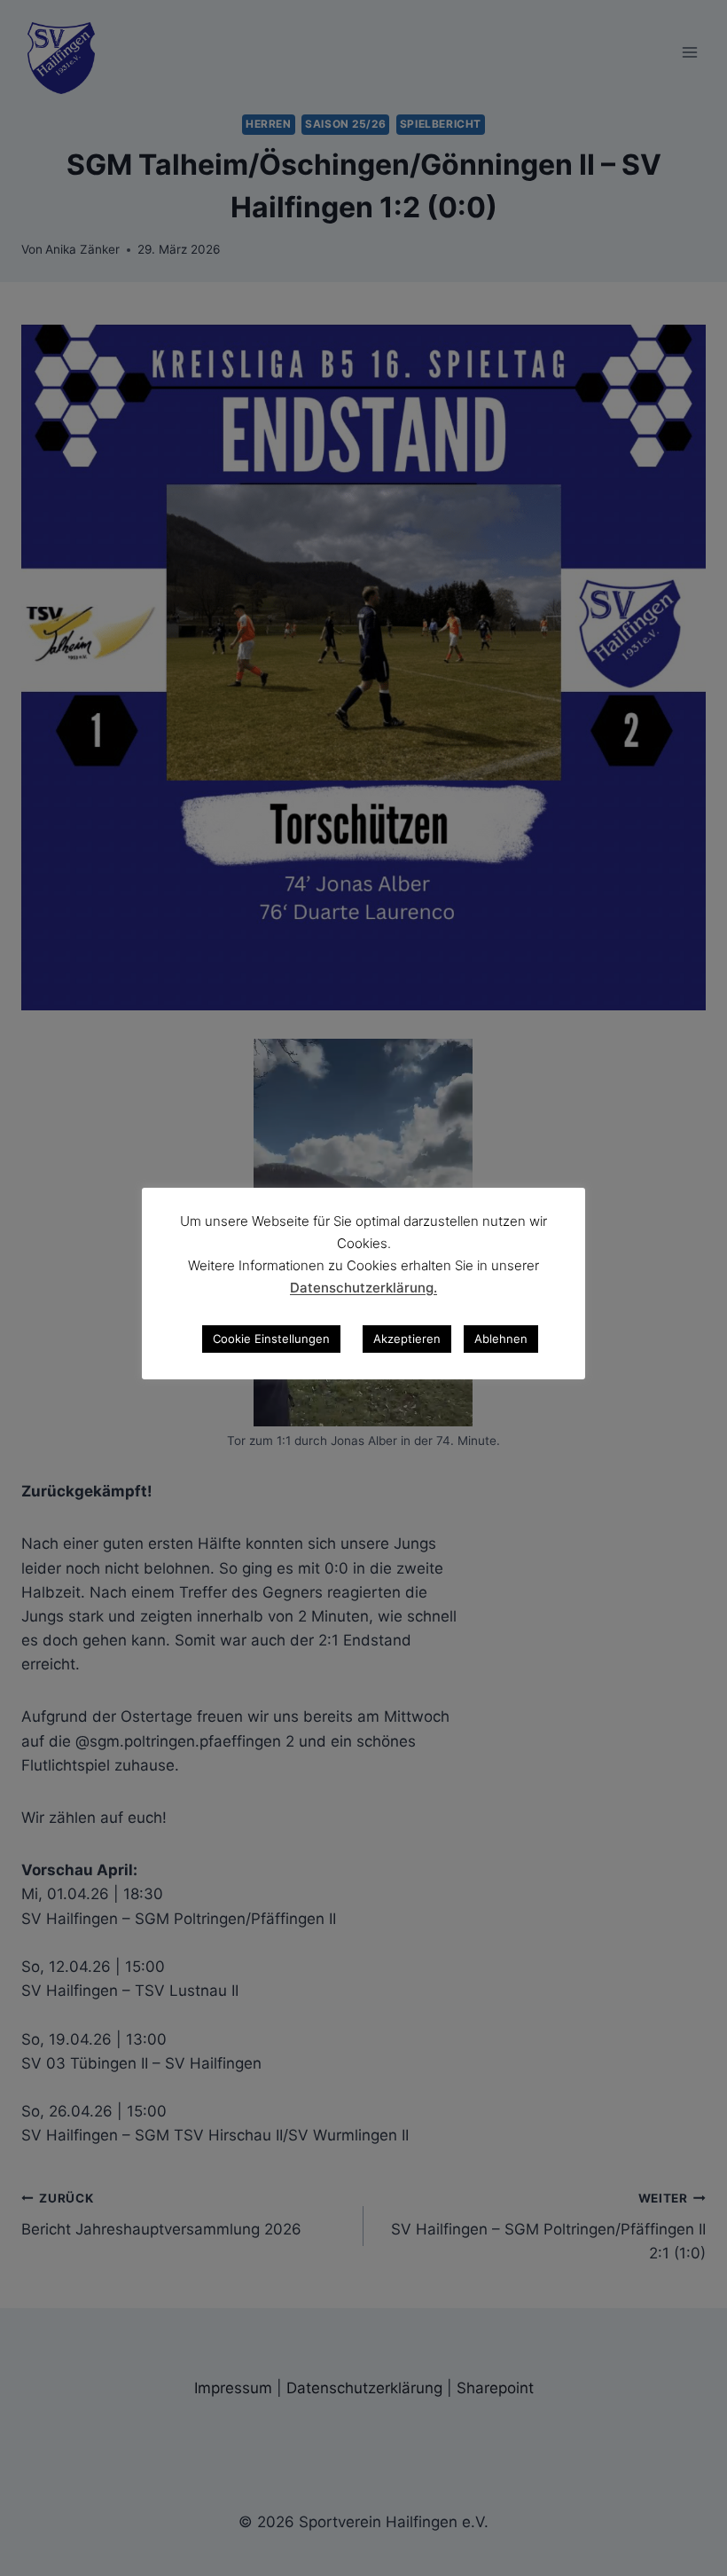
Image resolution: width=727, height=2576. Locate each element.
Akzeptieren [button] (407, 1339)
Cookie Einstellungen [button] (271, 1339)
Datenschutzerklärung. (363, 1288)
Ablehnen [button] (501, 1339)
